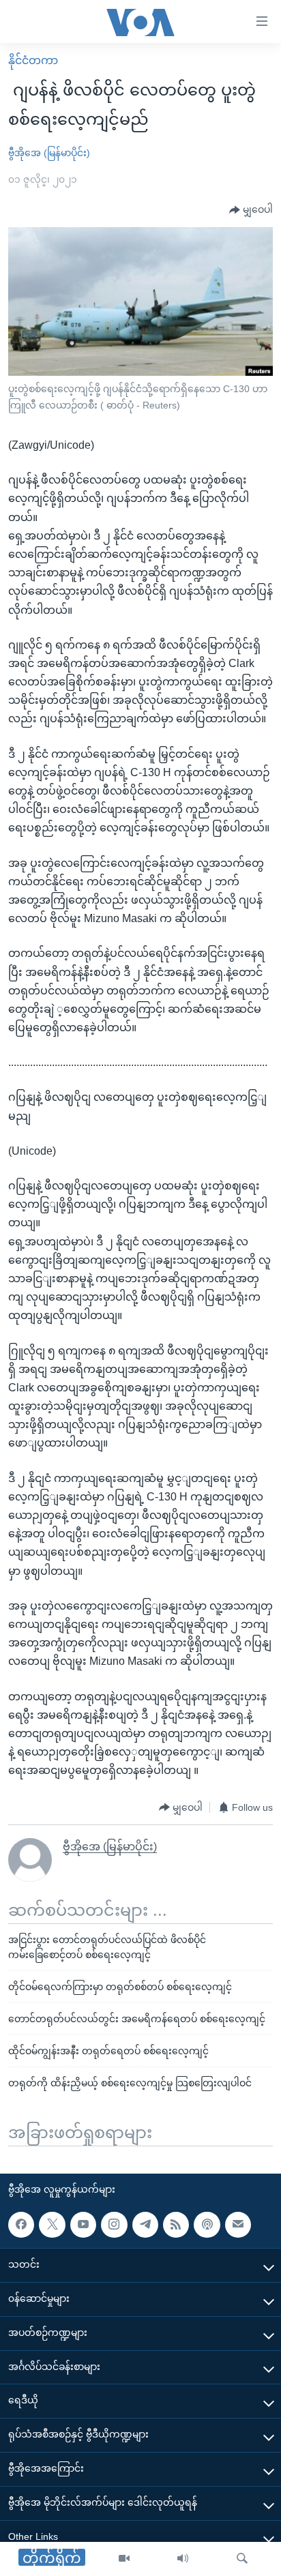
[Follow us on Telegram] (145, 2225)
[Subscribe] (238, 2225)
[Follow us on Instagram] (114, 2225)
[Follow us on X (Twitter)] (52, 2225)
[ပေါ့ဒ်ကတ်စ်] (207, 2225)
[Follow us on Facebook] (21, 2225)
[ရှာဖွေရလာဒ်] (242, 2559)
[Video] (124, 2559)
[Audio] (183, 2559)
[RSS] (176, 2225)
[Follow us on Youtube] (83, 2225)
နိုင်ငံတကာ (33, 60)
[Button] (251, 210)
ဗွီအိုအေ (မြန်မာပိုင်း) (49, 153)
